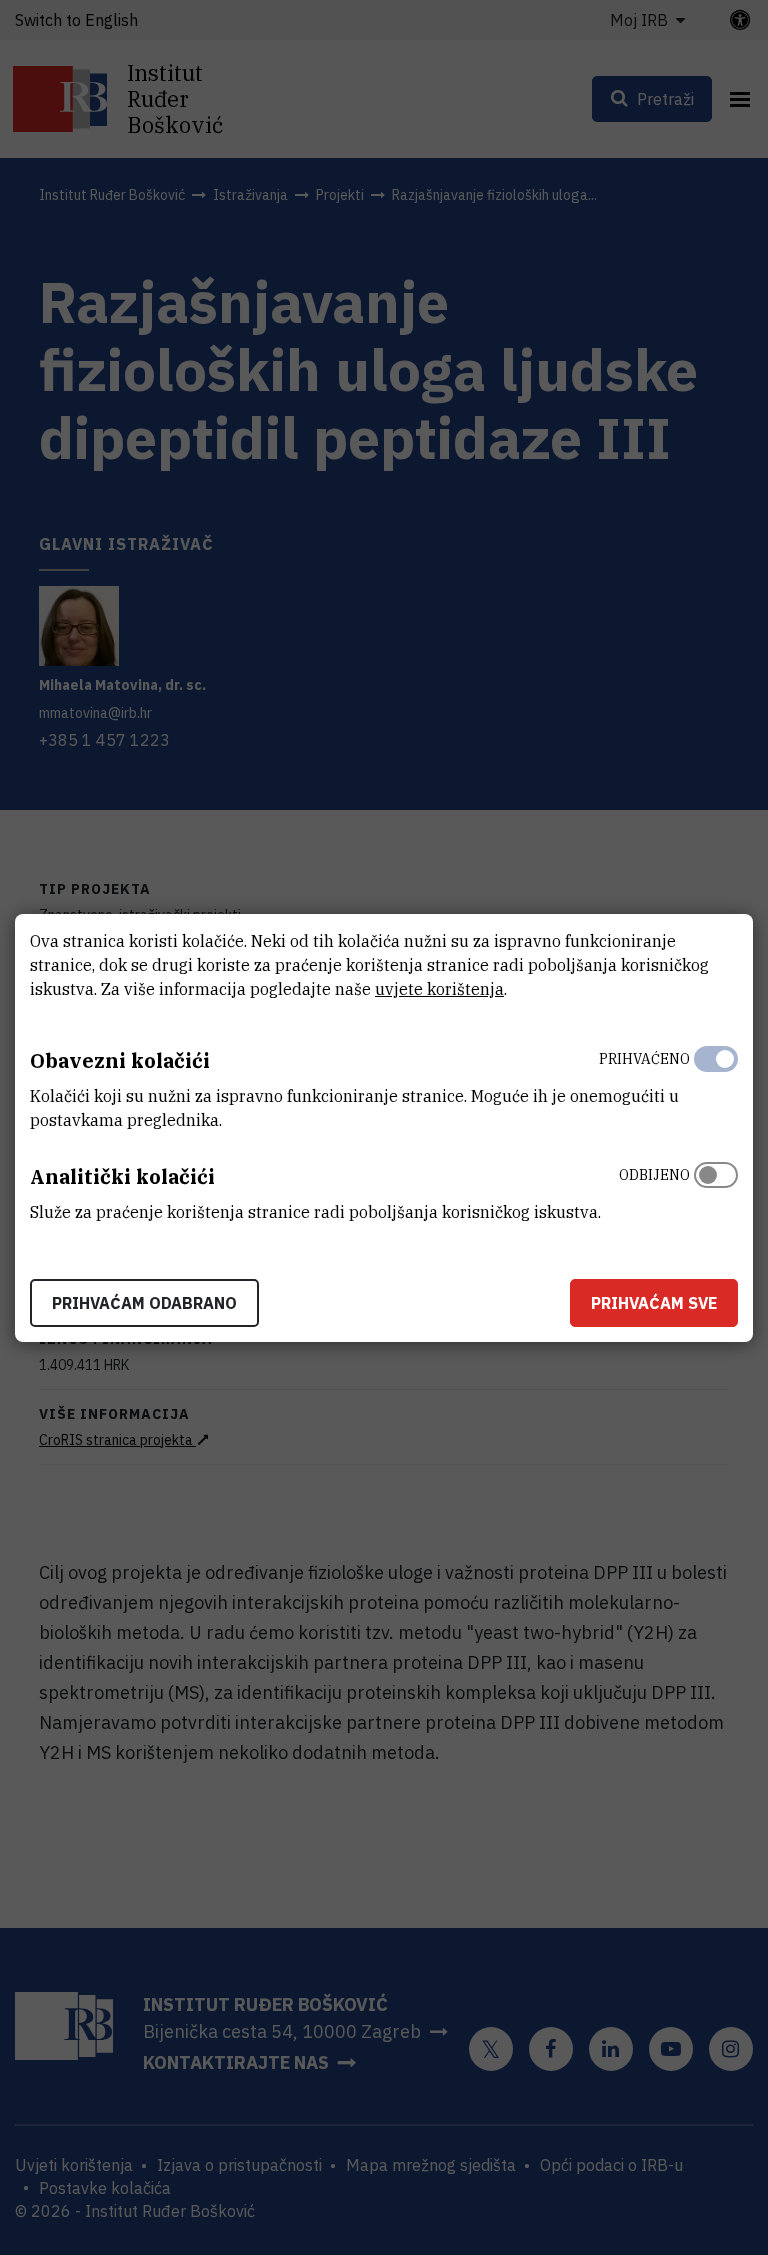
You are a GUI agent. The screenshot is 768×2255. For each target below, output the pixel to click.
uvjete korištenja (439, 989)
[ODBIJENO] (716, 1189)
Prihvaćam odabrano (144, 1303)
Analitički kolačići (122, 1176)
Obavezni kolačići (120, 1060)
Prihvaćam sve (654, 1303)
